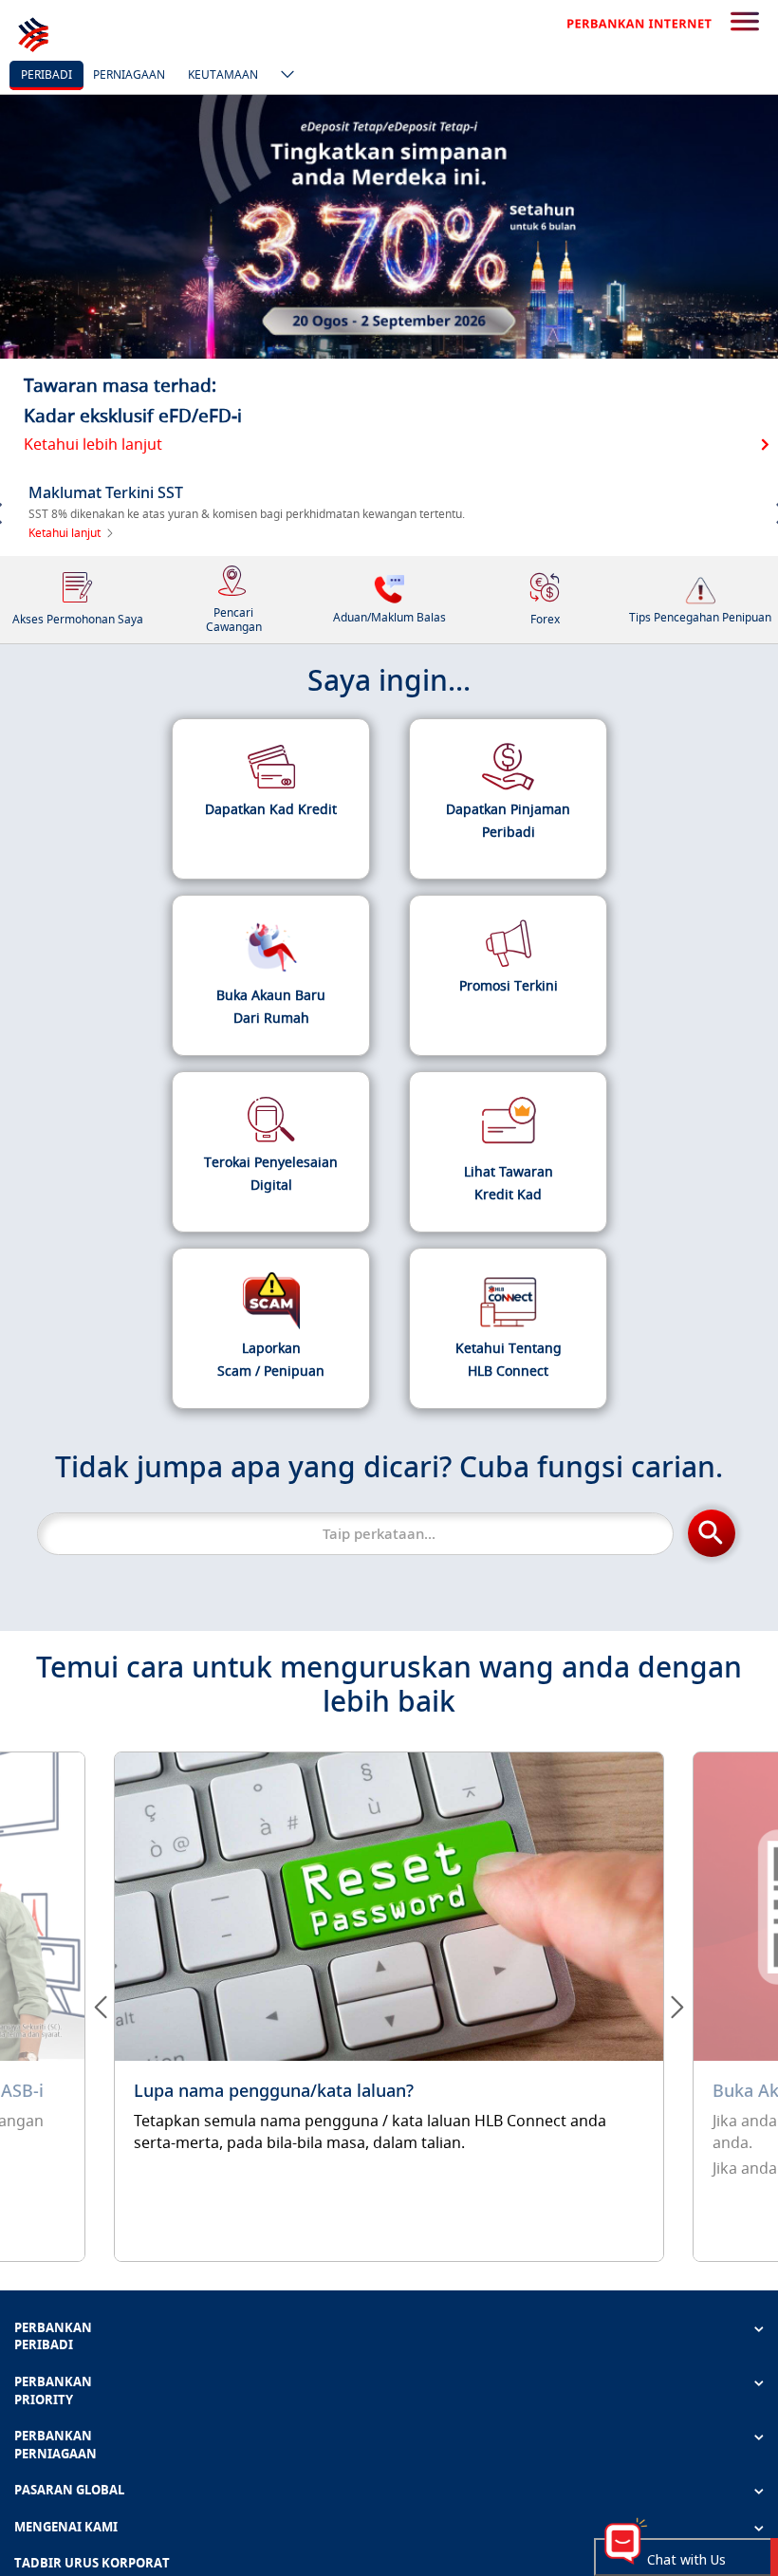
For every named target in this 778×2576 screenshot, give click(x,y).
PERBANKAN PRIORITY (53, 2391)
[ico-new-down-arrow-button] (283, 76)
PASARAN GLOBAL (69, 2490)
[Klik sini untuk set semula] (389, 2007)
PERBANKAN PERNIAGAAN (56, 2445)
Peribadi (46, 74)
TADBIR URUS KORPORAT (92, 2563)
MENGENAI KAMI (66, 2527)
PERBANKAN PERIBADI (53, 2336)
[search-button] (745, 23)
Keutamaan (223, 74)
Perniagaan (129, 74)
